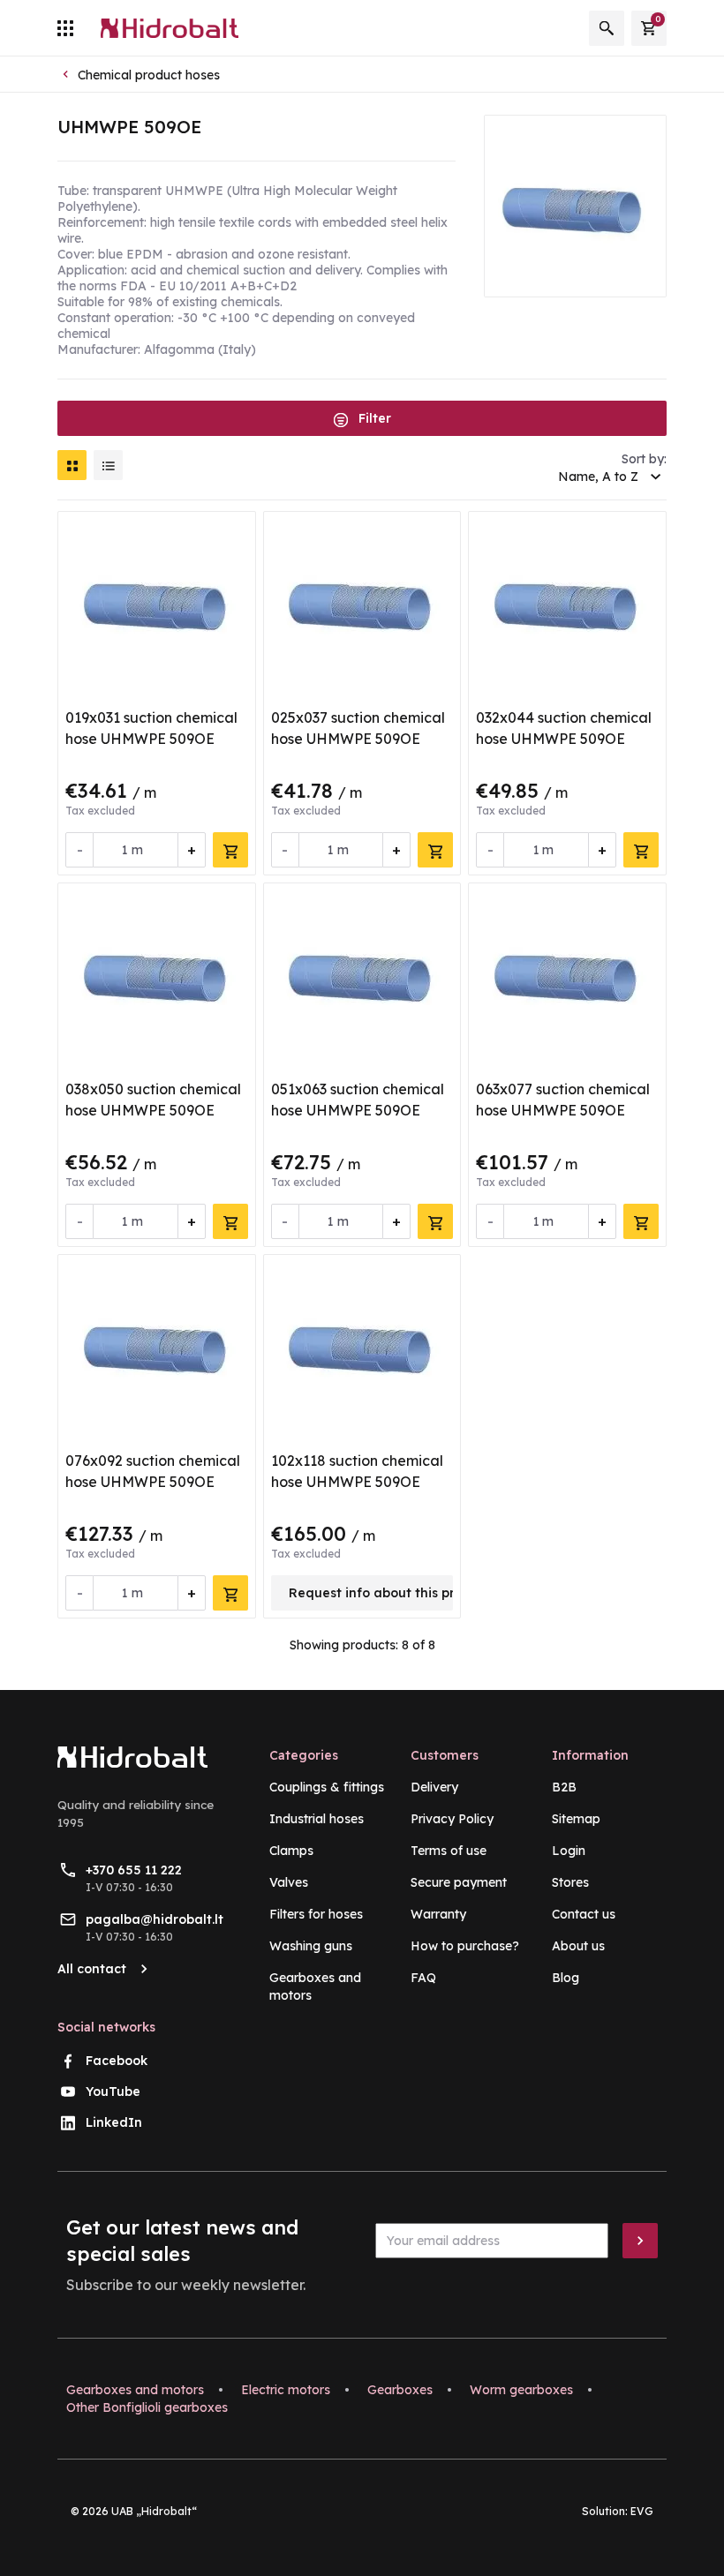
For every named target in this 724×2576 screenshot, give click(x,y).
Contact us (584, 1914)
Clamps (291, 1851)
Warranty (438, 1914)
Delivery (434, 1787)
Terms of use (449, 1851)
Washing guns (311, 1946)
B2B (564, 1787)
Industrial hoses (317, 1819)
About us (578, 1946)
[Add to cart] (230, 850)
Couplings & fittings (327, 1787)
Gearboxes (400, 2390)
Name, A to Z (598, 477)
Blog (566, 1978)
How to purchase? (465, 1946)
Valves (289, 1882)
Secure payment (459, 1882)
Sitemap (576, 1819)
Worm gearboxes (521, 2390)
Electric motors (286, 2390)
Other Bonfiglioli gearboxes (147, 2407)
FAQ (423, 1978)
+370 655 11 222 (134, 1870)
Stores (570, 1882)
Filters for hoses (316, 1914)
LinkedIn (114, 2122)
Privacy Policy (452, 1819)
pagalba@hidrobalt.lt (155, 1919)
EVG (642, 2511)
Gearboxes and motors (135, 2390)
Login (569, 1851)
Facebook (117, 2061)
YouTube (113, 2092)
